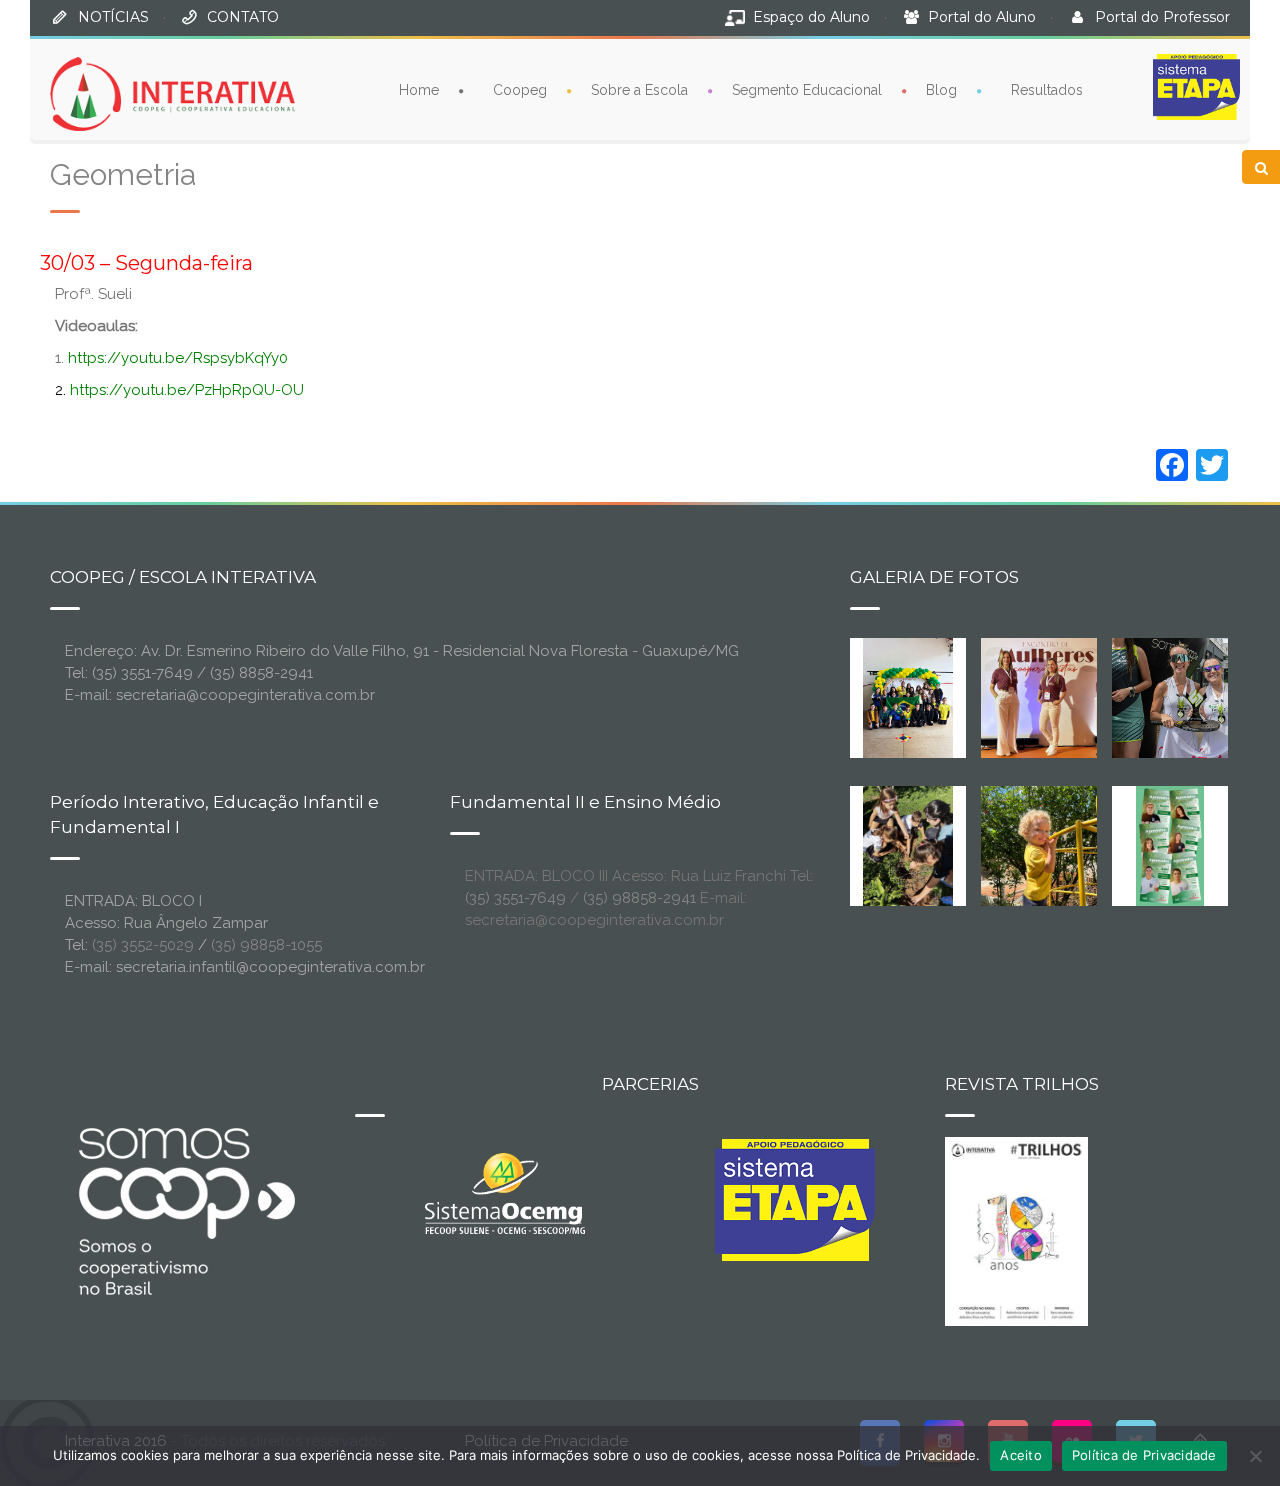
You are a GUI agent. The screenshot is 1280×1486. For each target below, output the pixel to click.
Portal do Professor (1162, 17)
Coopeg (520, 90)
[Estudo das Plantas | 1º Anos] (908, 845)
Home (419, 90)
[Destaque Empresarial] (185, 1211)
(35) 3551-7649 (515, 898)
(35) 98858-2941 (639, 898)
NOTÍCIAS (113, 17)
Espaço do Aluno (811, 17)
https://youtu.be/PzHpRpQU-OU (187, 390)
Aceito (1021, 1455)
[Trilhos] (1016, 1230)
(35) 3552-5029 (143, 945)
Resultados (1047, 90)
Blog (941, 90)
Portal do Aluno (982, 17)
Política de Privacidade (1144, 1455)
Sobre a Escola (639, 90)
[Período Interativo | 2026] (1041, 845)
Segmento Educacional (807, 90)
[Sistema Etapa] (795, 1205)
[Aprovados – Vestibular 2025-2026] (1170, 845)
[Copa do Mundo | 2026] (908, 697)
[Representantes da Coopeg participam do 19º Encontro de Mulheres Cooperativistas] (1055, 697)
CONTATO (243, 17)
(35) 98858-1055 (266, 945)
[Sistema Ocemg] (505, 1192)
